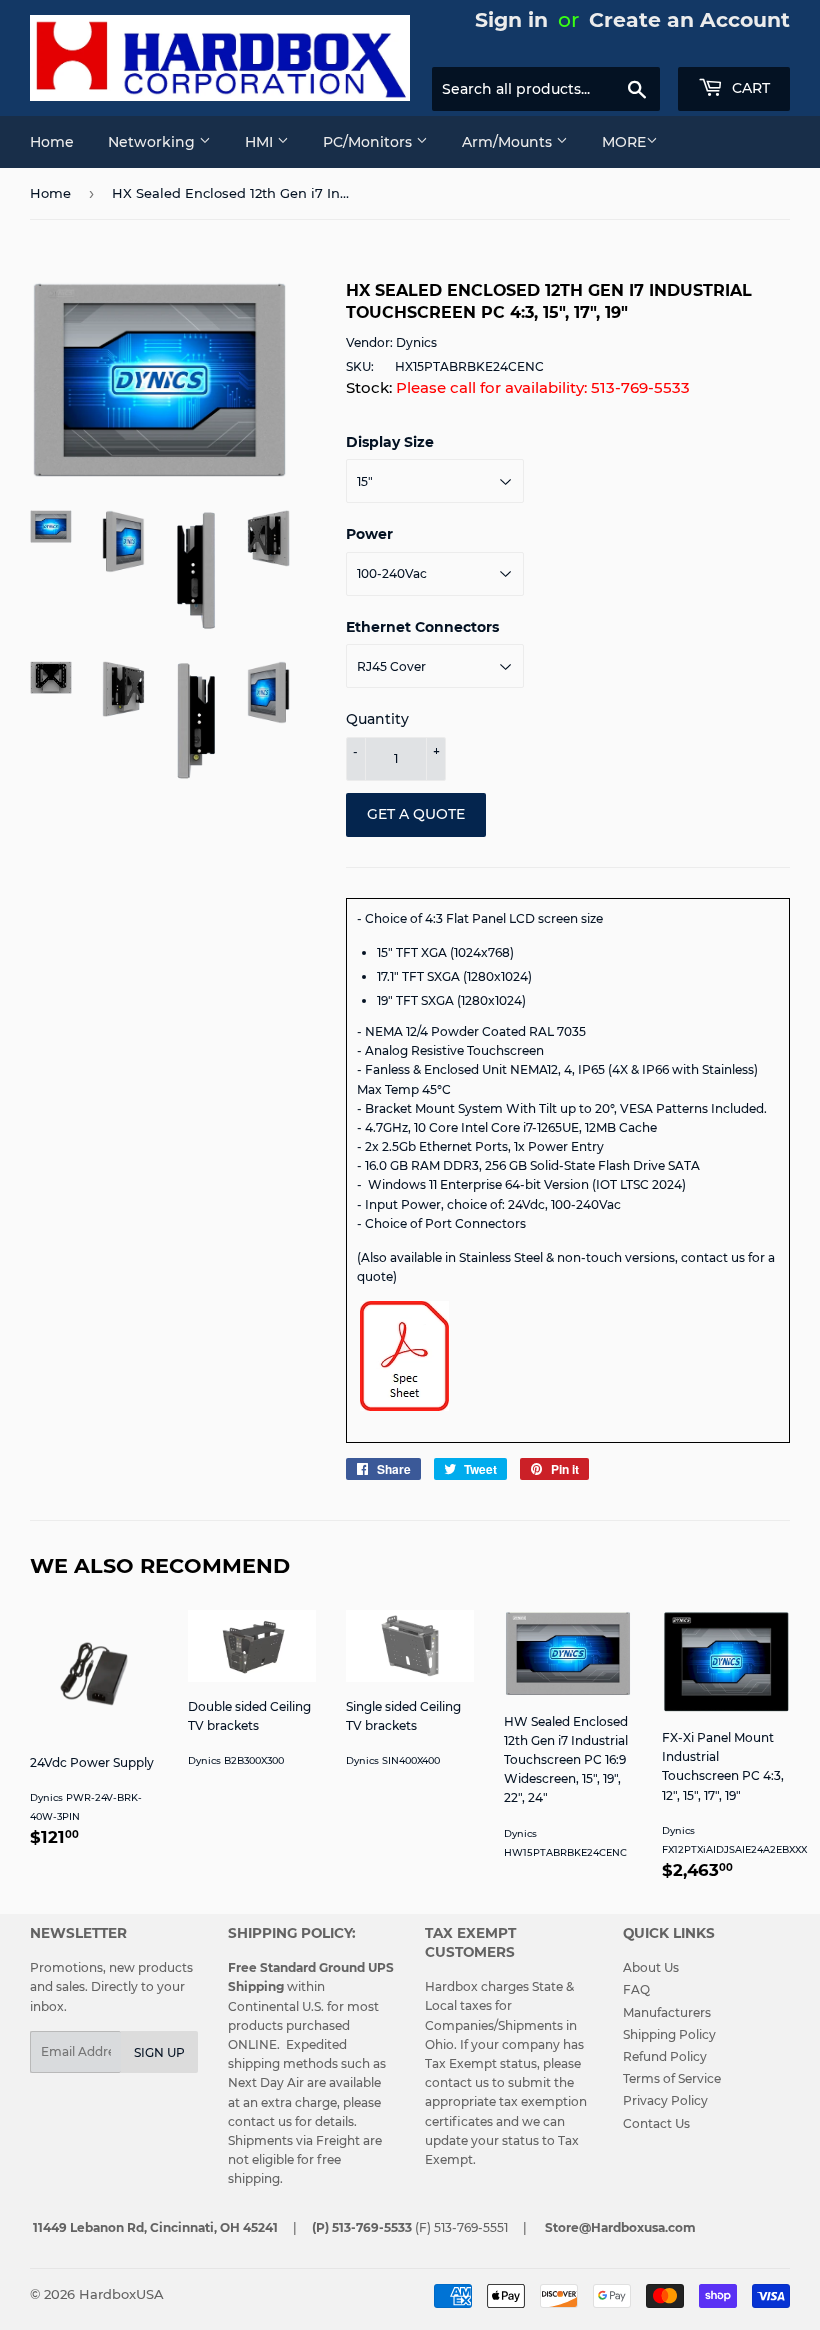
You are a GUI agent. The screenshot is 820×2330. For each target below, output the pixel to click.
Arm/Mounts (509, 142)
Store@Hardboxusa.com (620, 2227)
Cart (749, 88)
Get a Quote (416, 814)
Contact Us (656, 2123)
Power (369, 534)
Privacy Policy (665, 2100)
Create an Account (689, 19)
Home (52, 142)
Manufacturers (667, 2012)
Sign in (511, 19)
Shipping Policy (669, 2034)
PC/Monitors (369, 142)
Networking (153, 142)
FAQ (636, 1989)
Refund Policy (665, 2056)
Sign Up (159, 2052)
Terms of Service (672, 2078)
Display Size (390, 442)
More (624, 142)
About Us (651, 1967)
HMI (261, 142)
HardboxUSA (121, 2294)
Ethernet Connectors (422, 627)
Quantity (377, 719)
